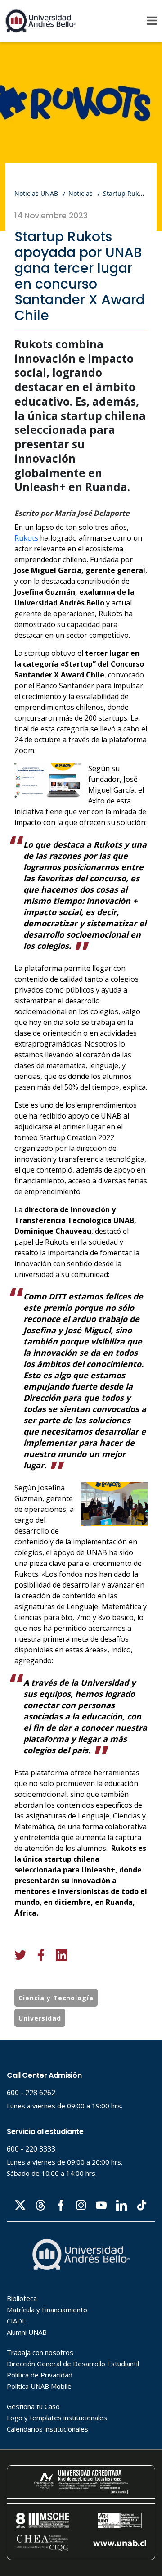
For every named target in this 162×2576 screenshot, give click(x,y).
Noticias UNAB (36, 193)
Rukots (26, 538)
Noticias (81, 193)
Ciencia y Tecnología (56, 1998)
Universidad (40, 2018)
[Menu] (152, 21)
